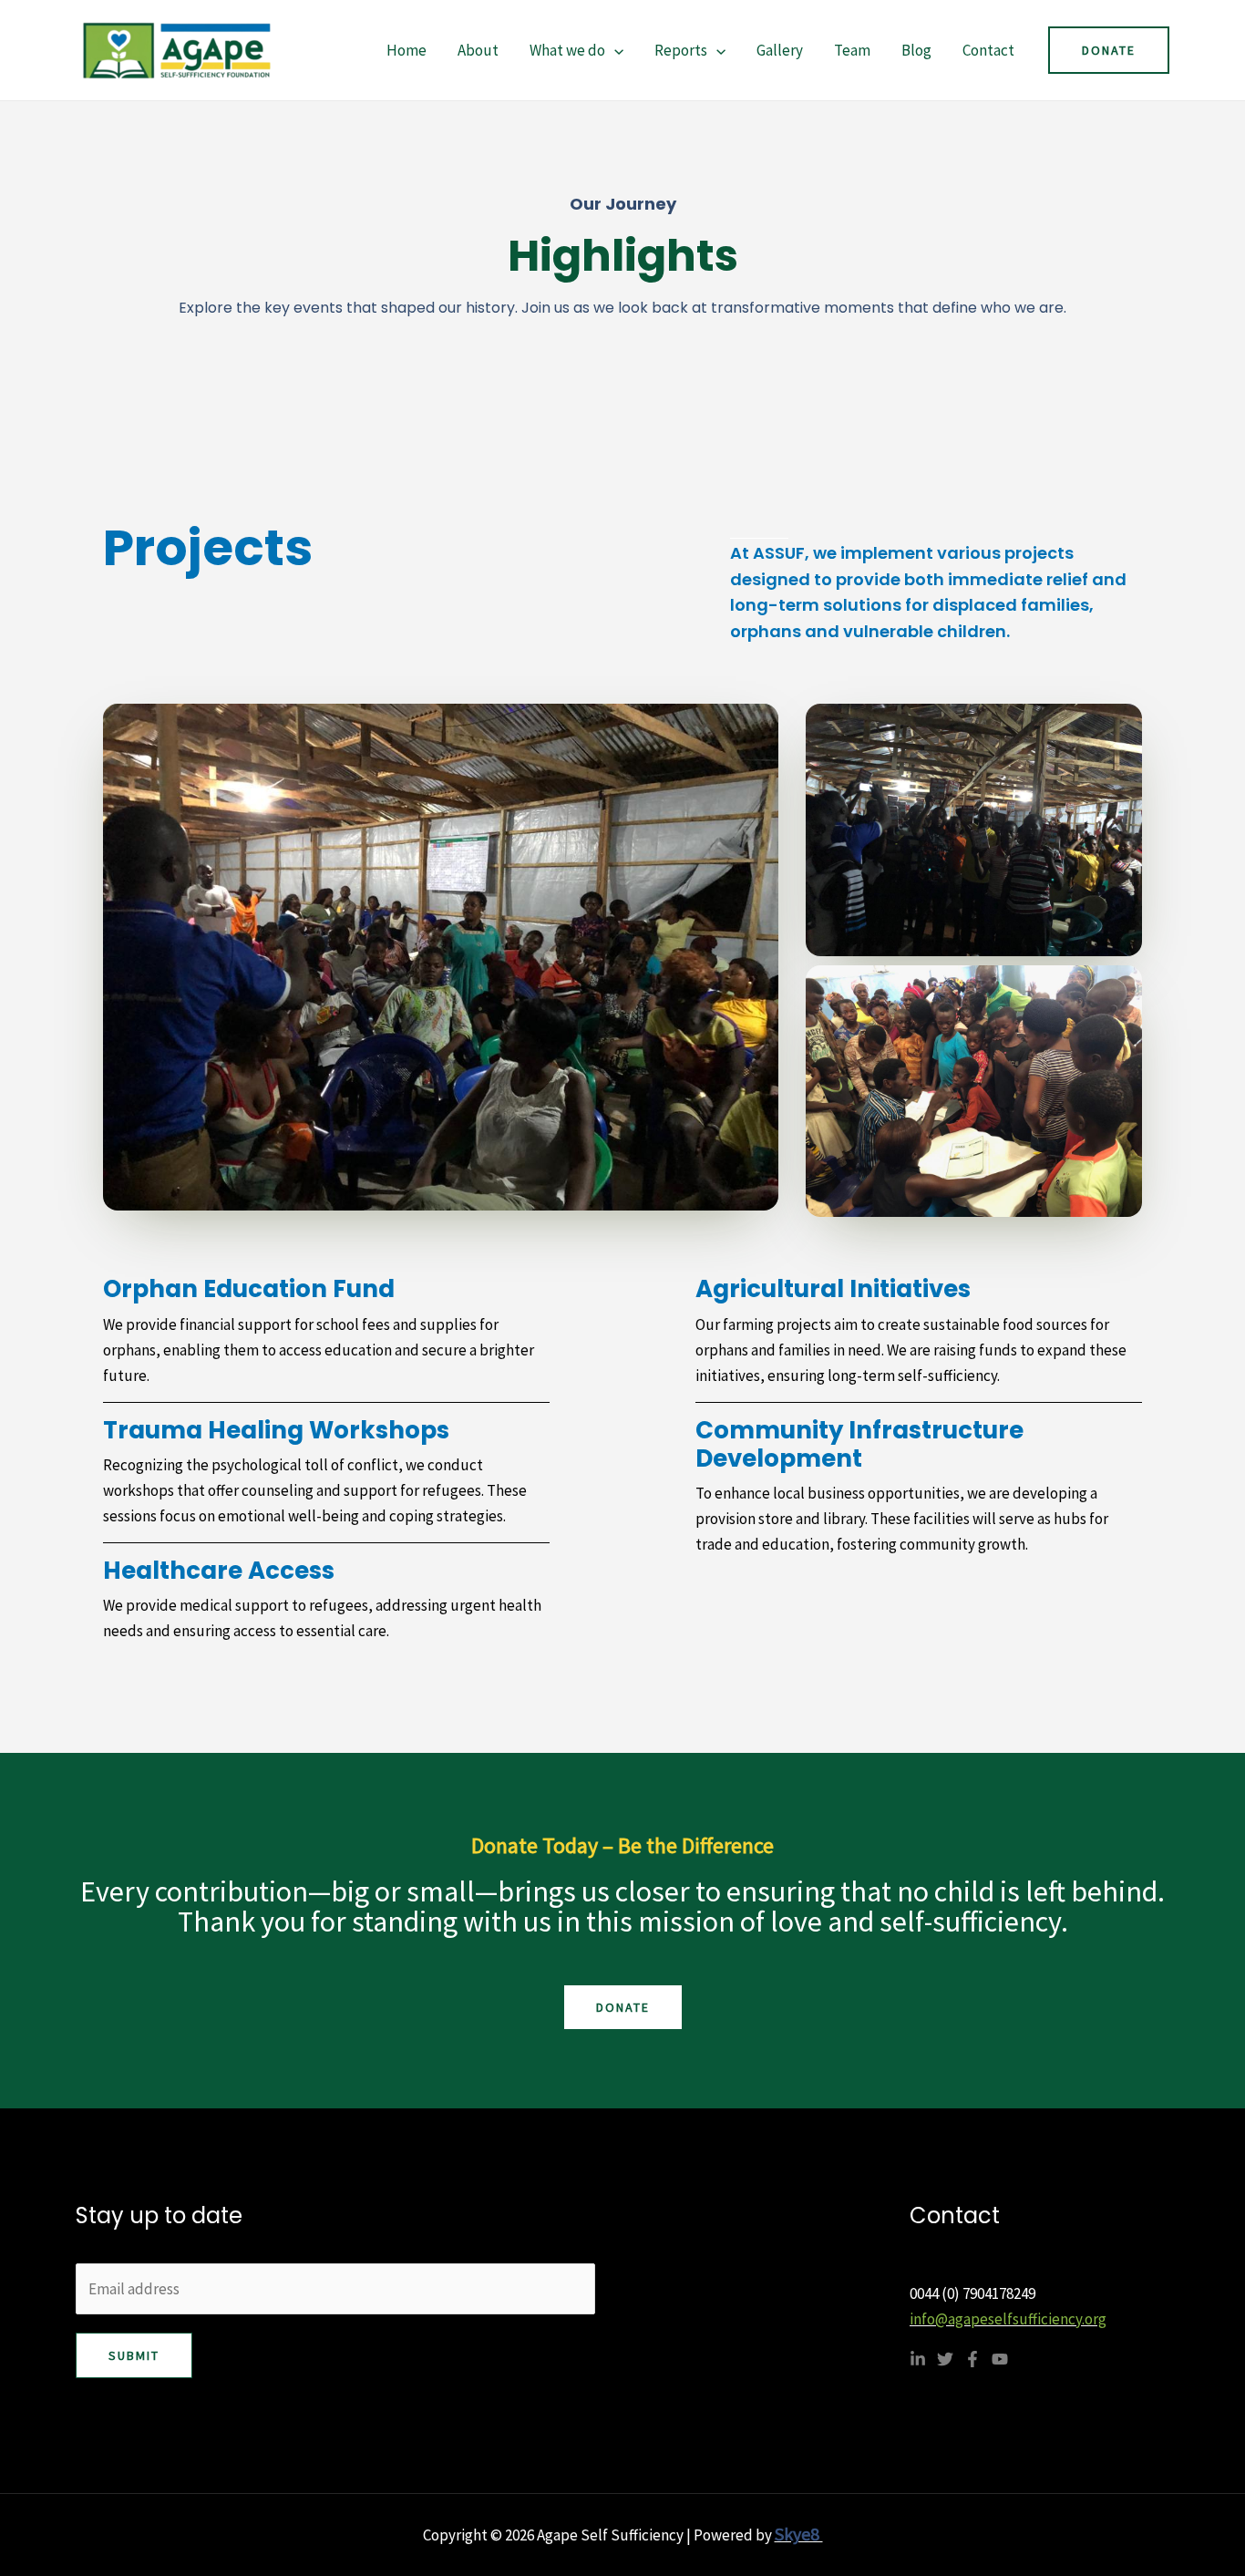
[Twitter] (945, 2359)
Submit (134, 2355)
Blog (916, 50)
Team (852, 50)
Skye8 (799, 2534)
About (478, 50)
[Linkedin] (918, 2359)
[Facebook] (972, 2359)
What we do (567, 50)
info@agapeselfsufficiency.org (1008, 2319)
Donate (623, 2007)
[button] (614, 50)
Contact (988, 50)
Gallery (780, 50)
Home (406, 50)
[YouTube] (1000, 2359)
